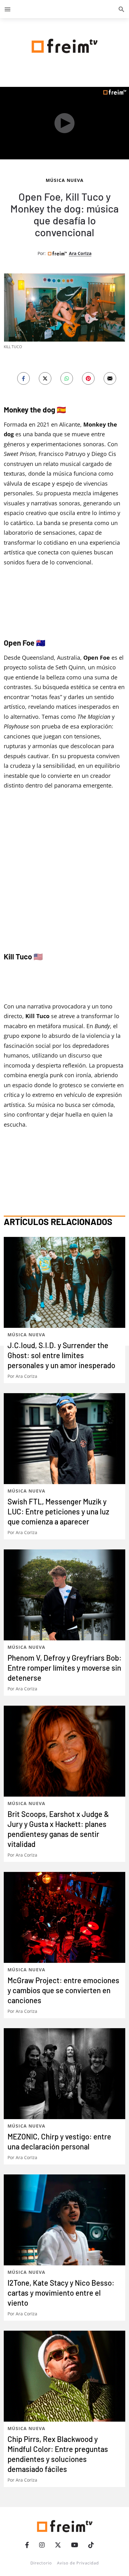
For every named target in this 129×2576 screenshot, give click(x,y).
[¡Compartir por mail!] (110, 378)
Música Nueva (65, 180)
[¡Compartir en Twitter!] (45, 378)
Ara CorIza (80, 253)
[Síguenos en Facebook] (27, 2545)
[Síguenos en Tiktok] (91, 2545)
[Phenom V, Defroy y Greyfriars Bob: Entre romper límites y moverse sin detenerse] (64, 1595)
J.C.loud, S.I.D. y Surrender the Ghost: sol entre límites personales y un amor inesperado (61, 1355)
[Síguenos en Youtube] (75, 2545)
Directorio (41, 2563)
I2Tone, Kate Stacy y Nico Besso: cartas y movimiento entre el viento (61, 2293)
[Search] (121, 9)
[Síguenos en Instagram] (42, 2545)
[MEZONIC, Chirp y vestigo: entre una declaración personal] (64, 2074)
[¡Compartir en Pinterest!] (88, 378)
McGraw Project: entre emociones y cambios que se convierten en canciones (63, 1990)
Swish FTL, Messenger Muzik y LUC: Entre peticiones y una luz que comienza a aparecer (58, 1511)
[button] (8, 9)
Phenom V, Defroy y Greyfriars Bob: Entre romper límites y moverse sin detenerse (64, 1668)
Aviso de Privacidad (78, 2563)
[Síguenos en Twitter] (58, 2545)
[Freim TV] (64, 45)
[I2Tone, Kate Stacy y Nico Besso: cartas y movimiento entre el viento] (64, 2220)
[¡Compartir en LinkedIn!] (67, 378)
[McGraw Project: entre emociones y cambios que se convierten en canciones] (64, 1917)
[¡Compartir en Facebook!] (23, 378)
